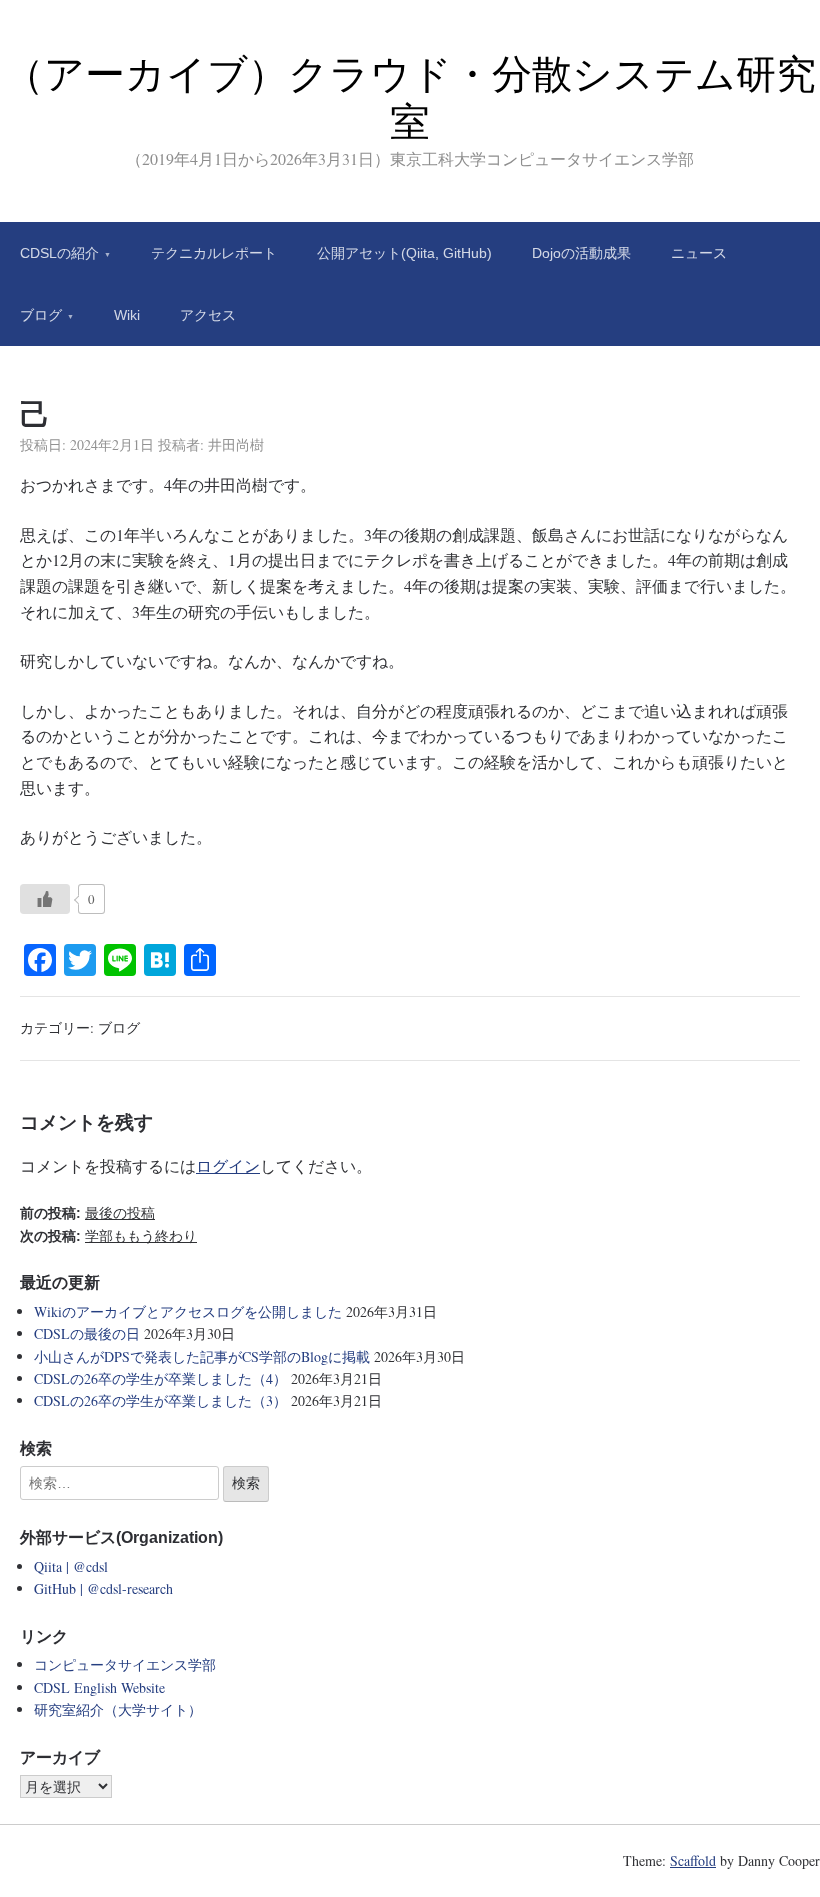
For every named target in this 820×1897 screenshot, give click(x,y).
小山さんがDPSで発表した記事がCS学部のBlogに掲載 (202, 1356)
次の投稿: (108, 1236)
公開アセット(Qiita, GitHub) (404, 253)
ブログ (41, 315)
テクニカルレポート (214, 253)
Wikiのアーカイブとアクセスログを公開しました (188, 1311)
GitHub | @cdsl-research (103, 1588)
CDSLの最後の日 (87, 1333)
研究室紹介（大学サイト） (118, 1709)
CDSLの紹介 (59, 253)
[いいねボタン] (45, 899)
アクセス (208, 315)
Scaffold (693, 1860)
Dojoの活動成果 (581, 253)
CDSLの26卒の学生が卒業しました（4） (160, 1378)
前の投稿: (87, 1213)
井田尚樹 (236, 444)
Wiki (127, 315)
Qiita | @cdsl (71, 1566)
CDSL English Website (99, 1687)
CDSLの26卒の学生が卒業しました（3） (160, 1400)
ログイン (228, 1165)
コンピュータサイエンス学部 (125, 1664)
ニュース (699, 253)
